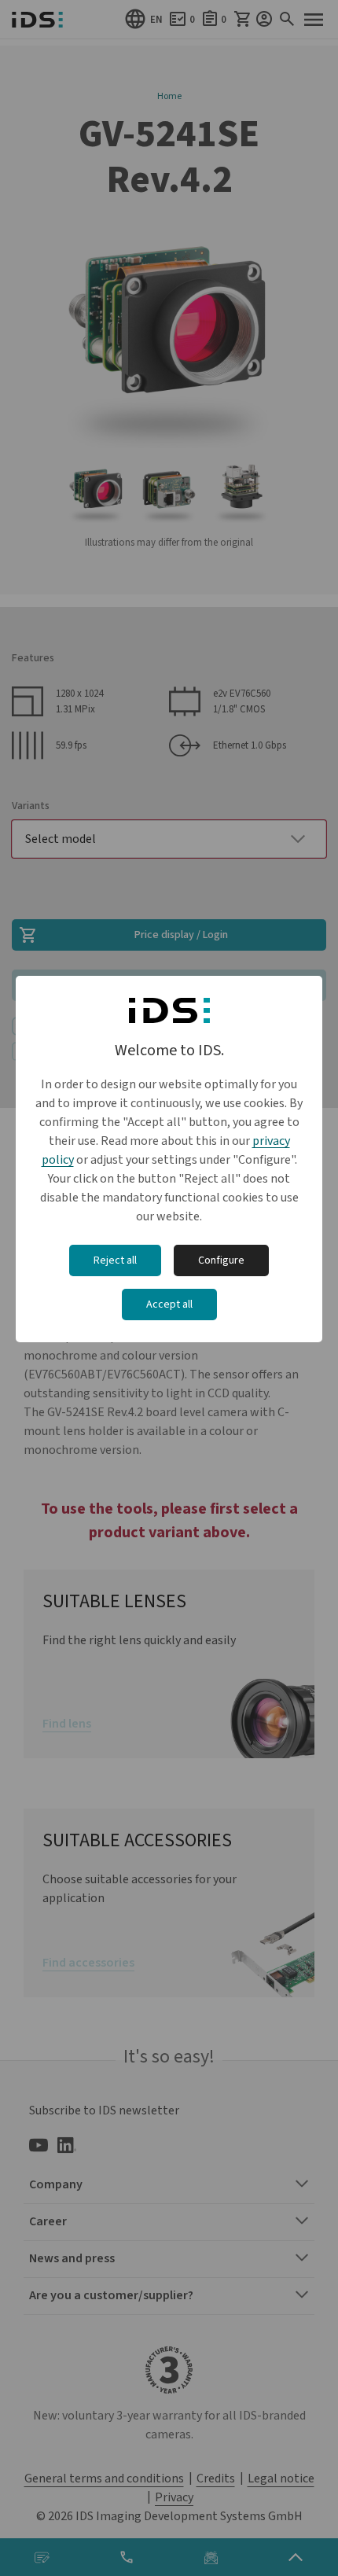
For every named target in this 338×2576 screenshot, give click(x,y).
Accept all (169, 1305)
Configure (221, 1260)
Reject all (115, 1260)
